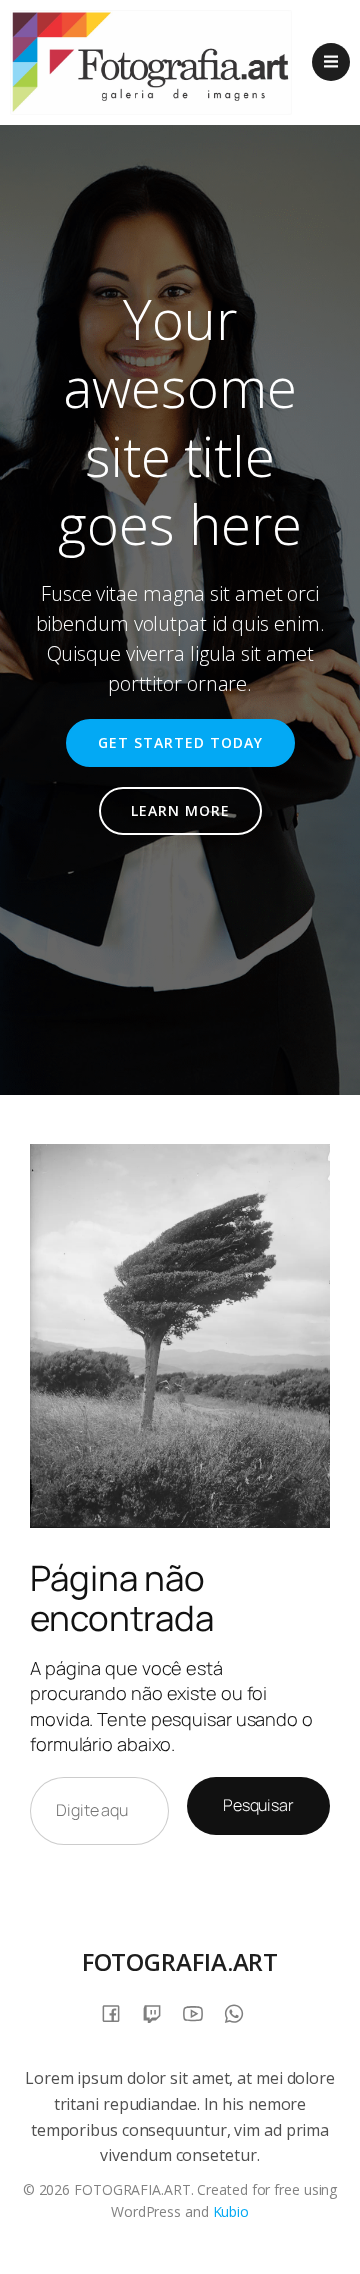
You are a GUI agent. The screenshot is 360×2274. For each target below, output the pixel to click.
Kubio (231, 2211)
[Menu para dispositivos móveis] (331, 62)
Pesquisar (258, 1805)
